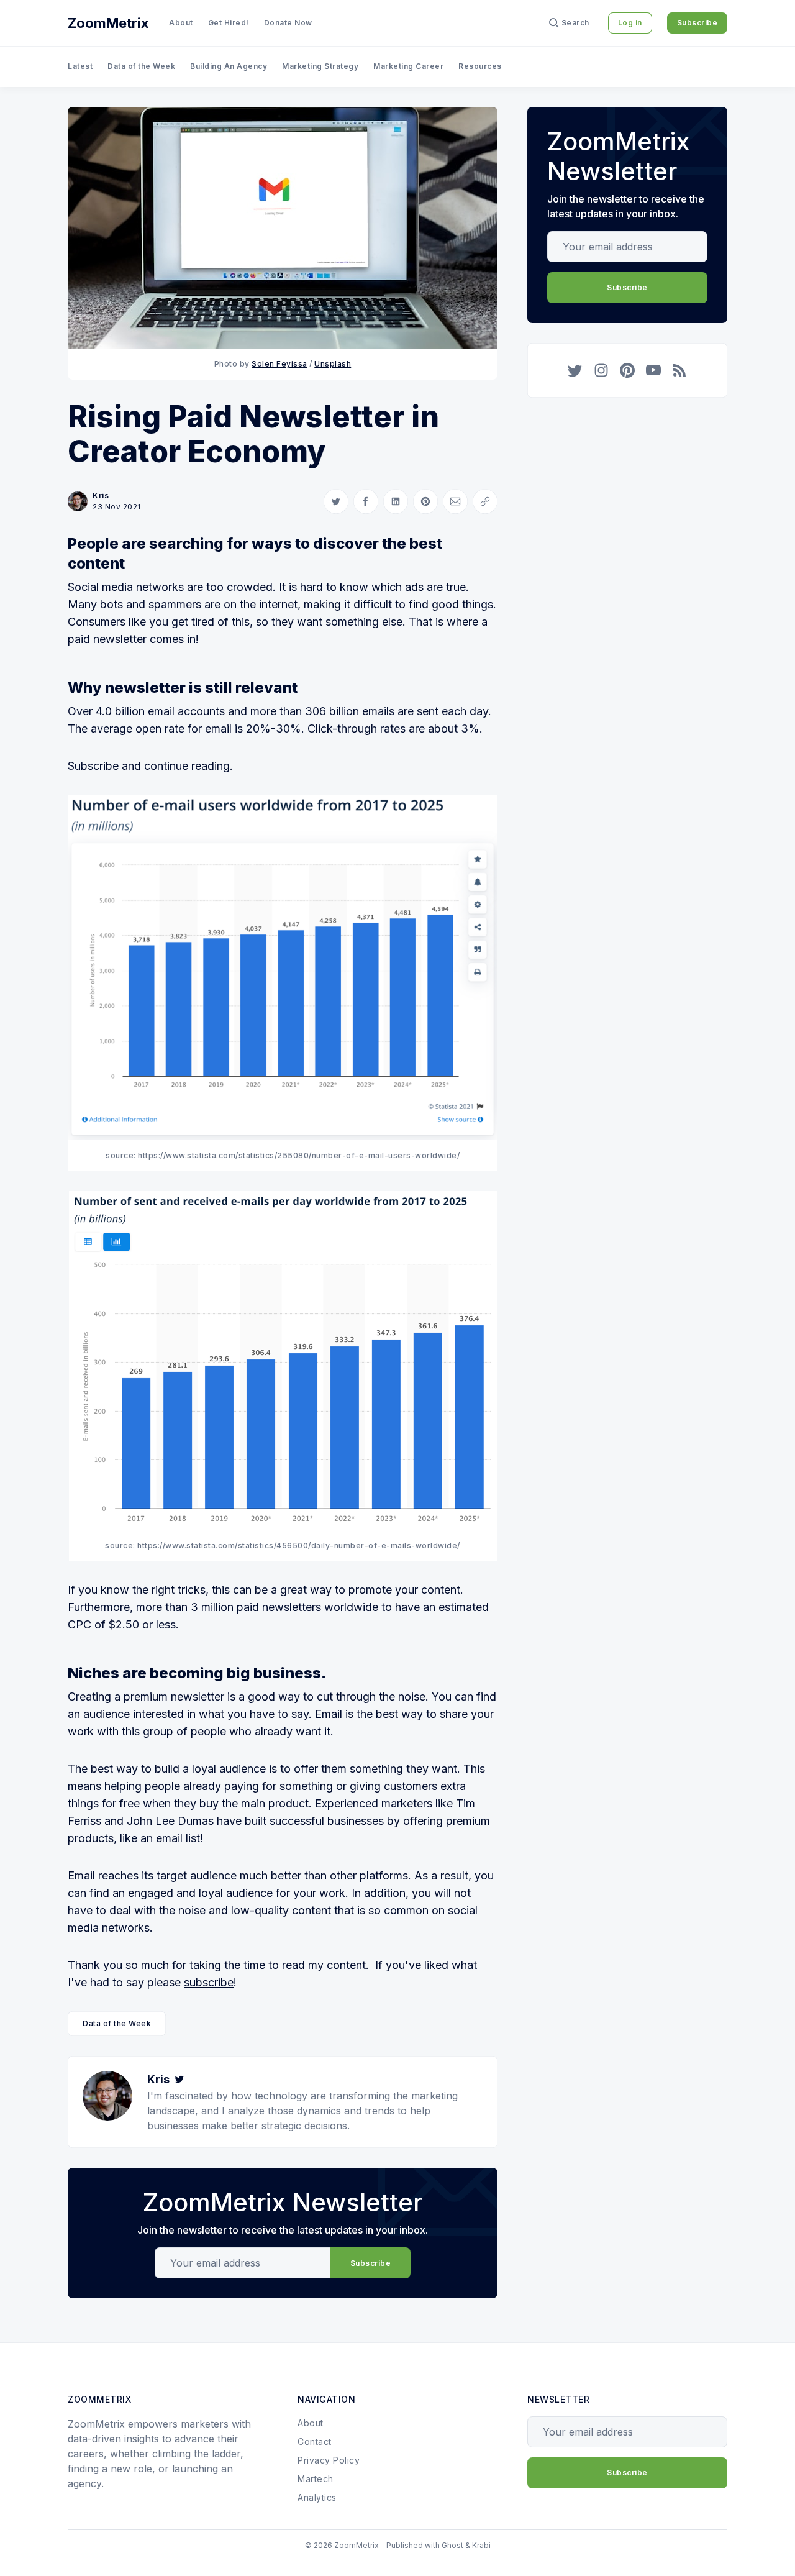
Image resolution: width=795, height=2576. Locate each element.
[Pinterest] (627, 370)
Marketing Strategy (320, 66)
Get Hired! (229, 23)
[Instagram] (601, 370)
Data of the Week (141, 66)
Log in (630, 23)
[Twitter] (179, 2079)
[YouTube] (653, 370)
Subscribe (697, 23)
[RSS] (679, 370)
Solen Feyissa (279, 364)
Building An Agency (229, 66)
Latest (80, 66)
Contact (315, 2441)
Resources (480, 66)
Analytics (317, 2497)
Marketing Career (408, 66)
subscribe (209, 1982)
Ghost (452, 2545)
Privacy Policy (329, 2460)
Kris (101, 496)
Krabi (481, 2545)
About (181, 23)
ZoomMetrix (108, 23)
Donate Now (288, 23)
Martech (316, 2479)
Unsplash (333, 364)
